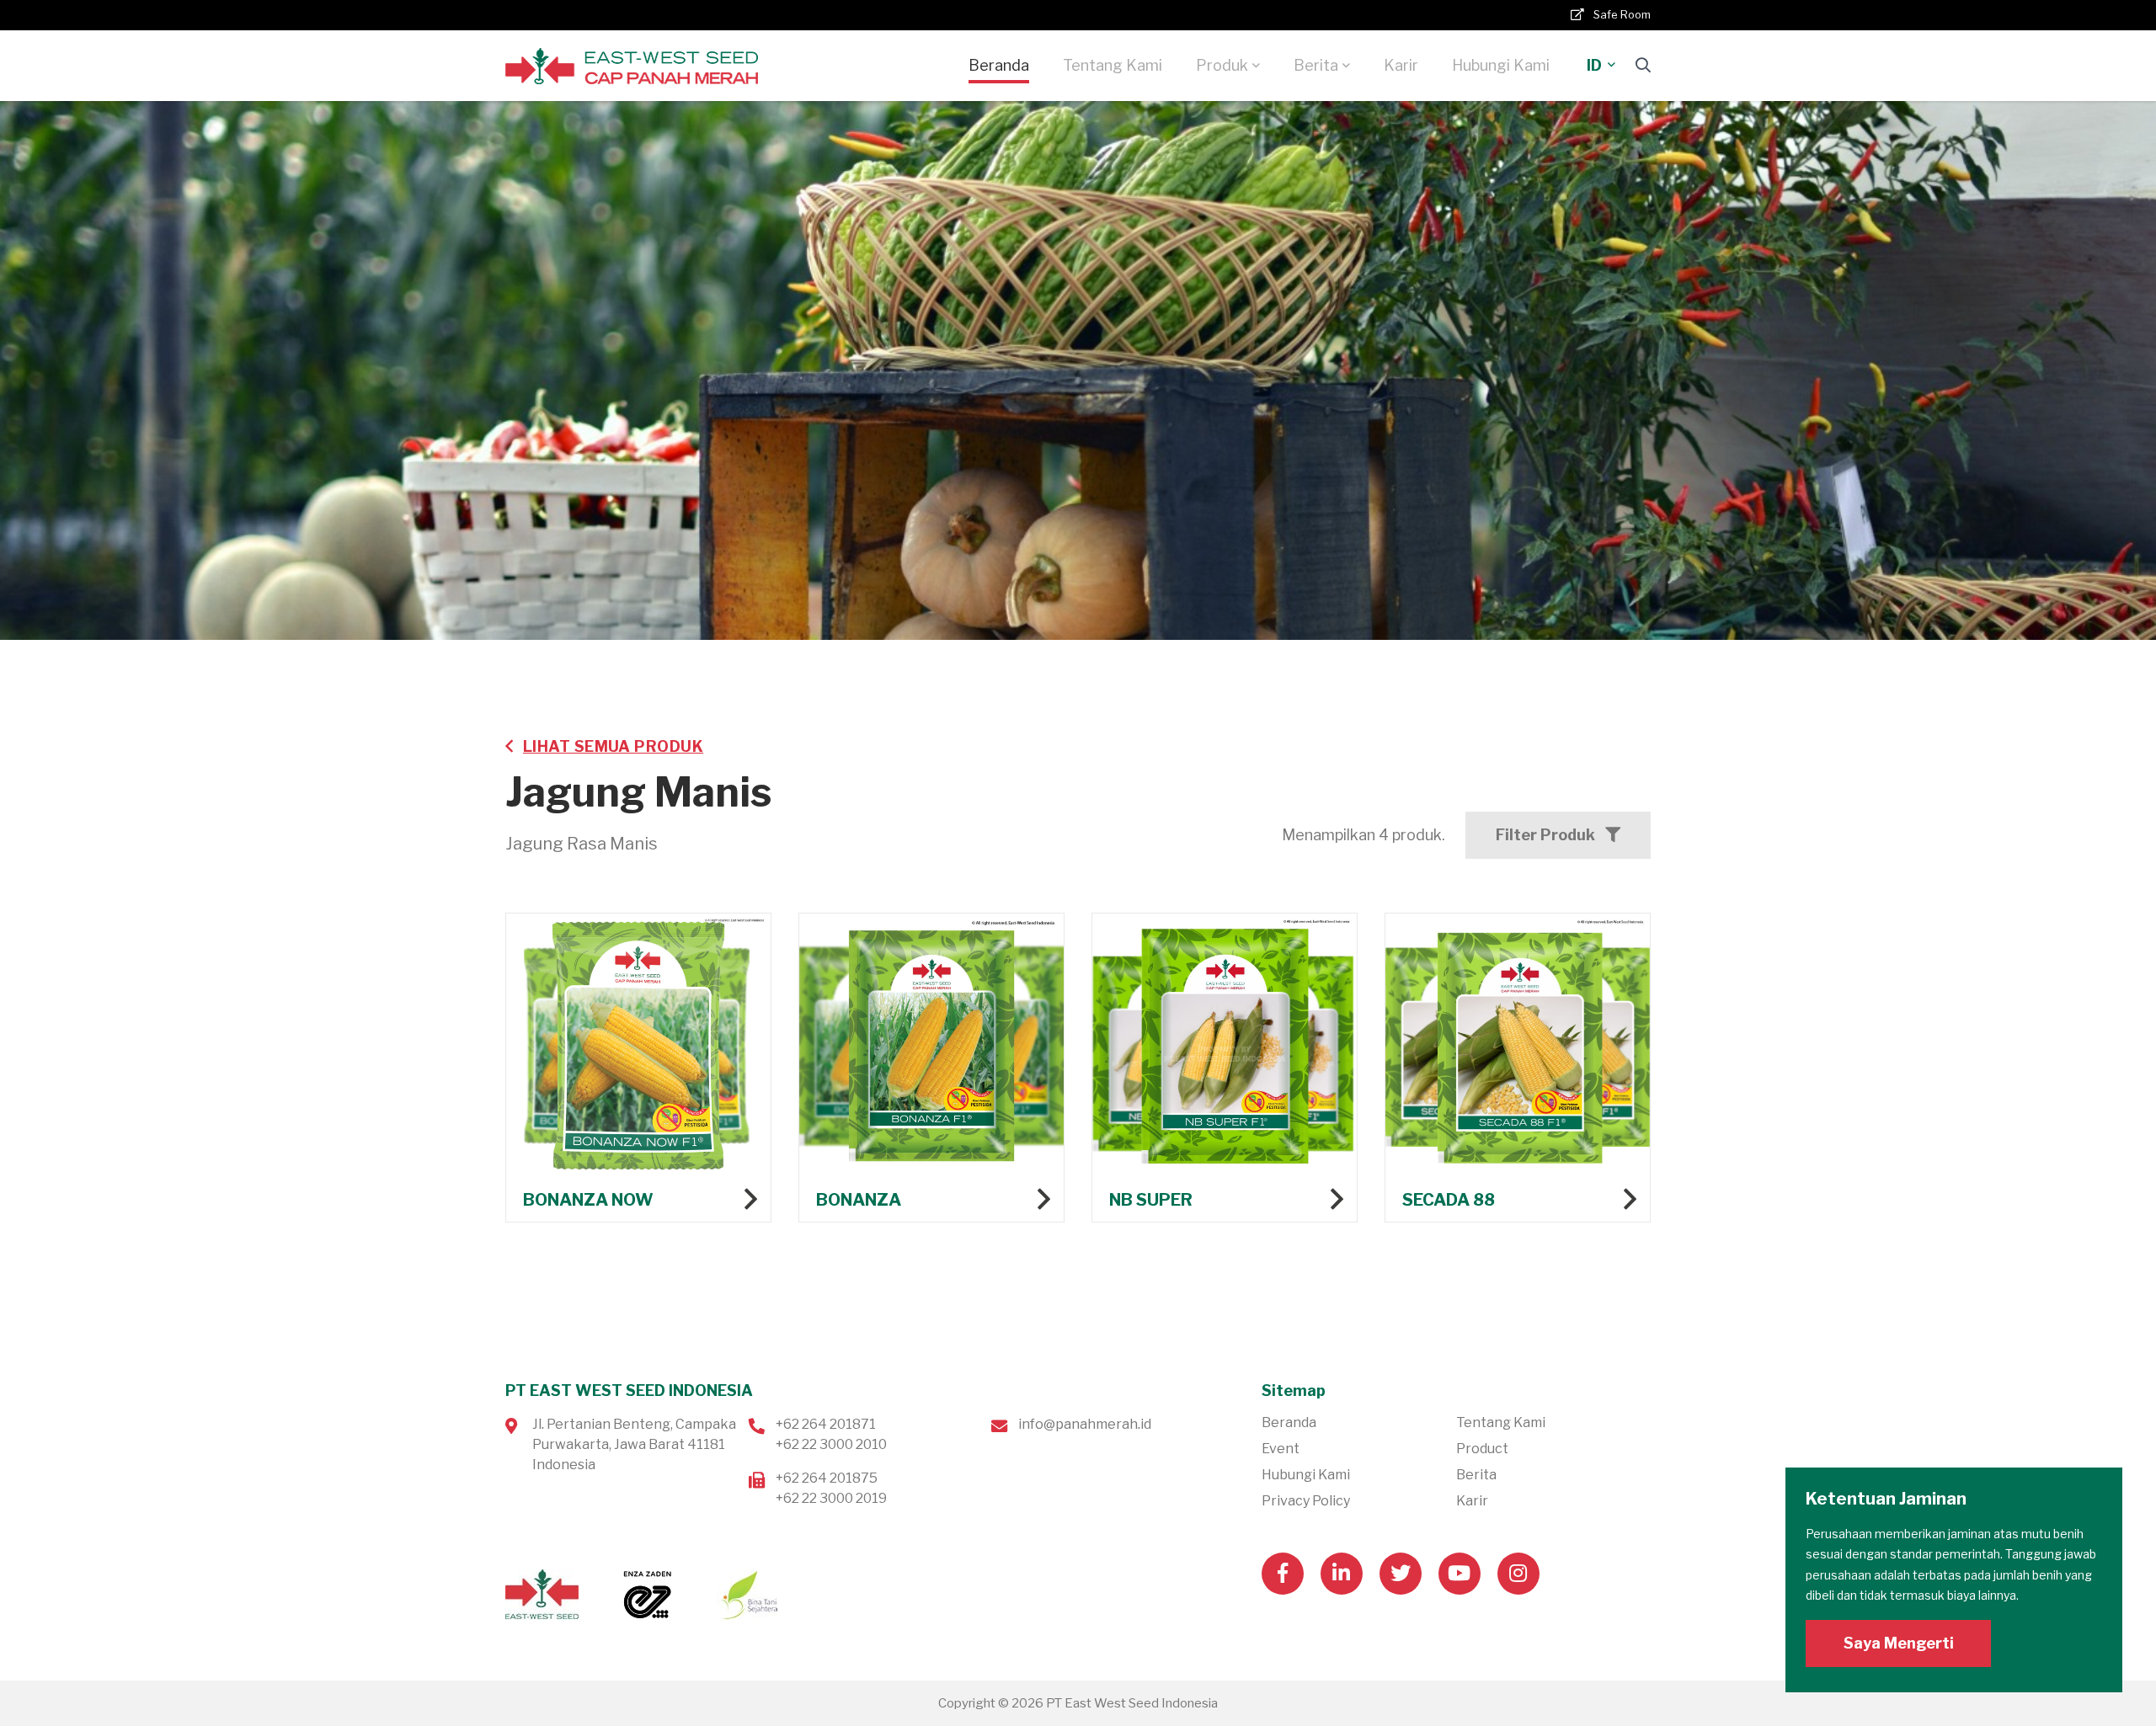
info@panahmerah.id (1085, 1424)
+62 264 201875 (827, 1478)
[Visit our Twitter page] (1401, 1574)
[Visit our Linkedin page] (1342, 1574)
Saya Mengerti (1899, 1643)
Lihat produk (638, 1068)
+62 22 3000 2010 (831, 1444)
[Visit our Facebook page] (1283, 1574)
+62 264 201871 (826, 1424)
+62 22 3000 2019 (831, 1498)
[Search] (1643, 65)
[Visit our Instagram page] (1518, 1574)
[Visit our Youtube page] (1460, 1574)
